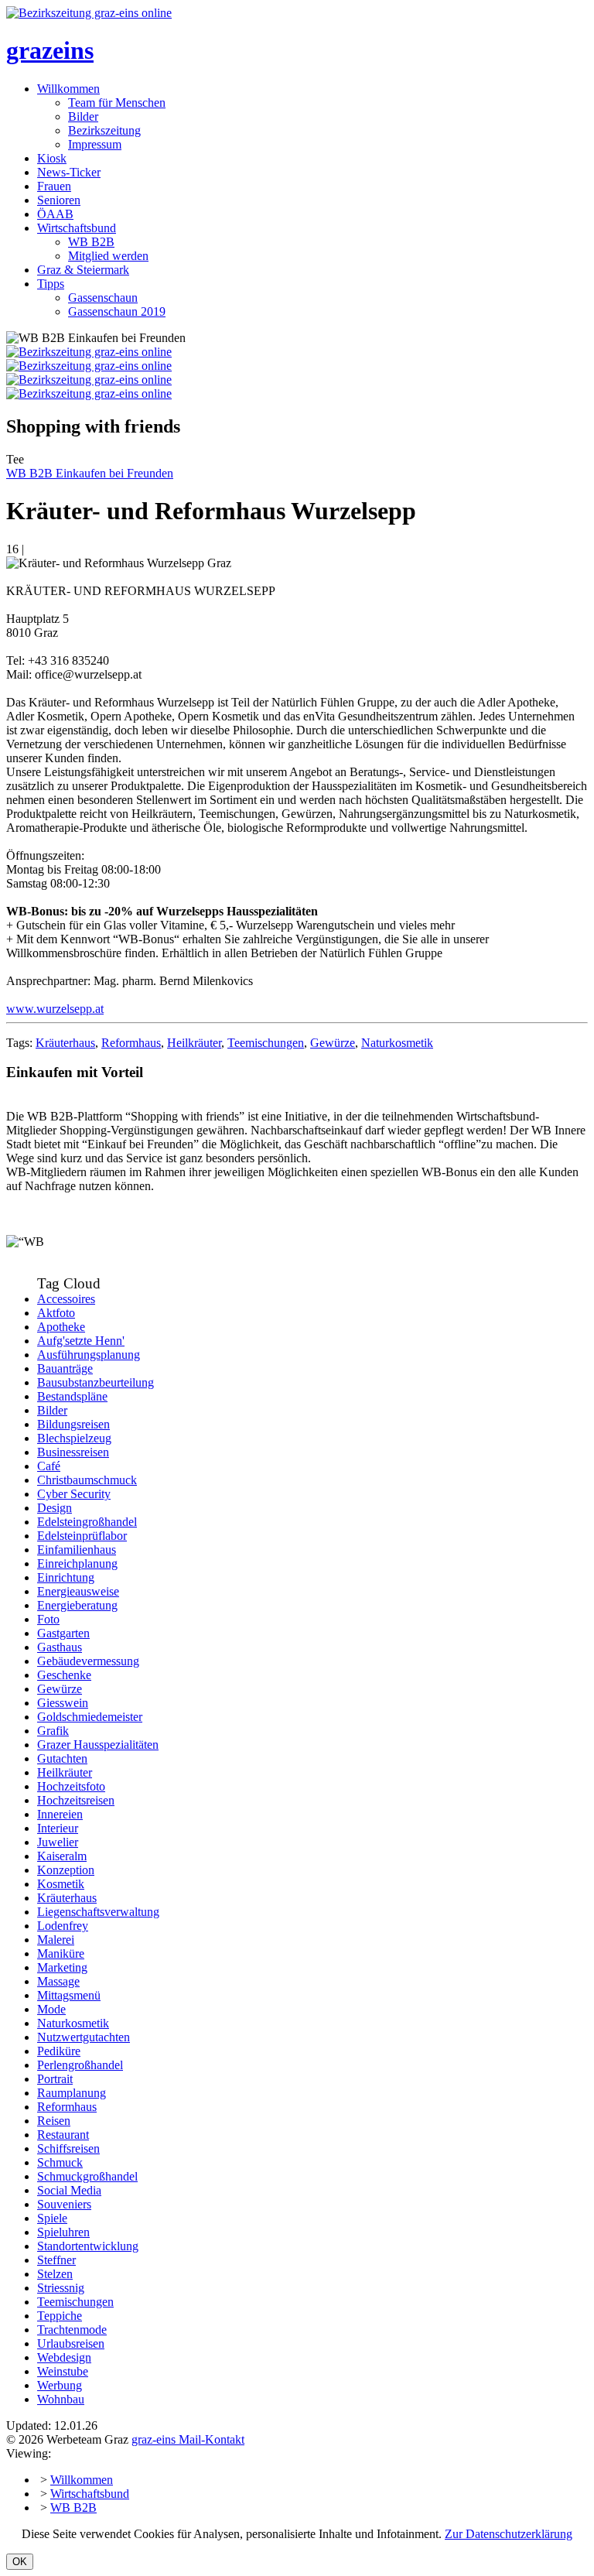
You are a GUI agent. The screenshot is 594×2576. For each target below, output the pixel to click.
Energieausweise (78, 1591)
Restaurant (63, 2135)
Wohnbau (61, 2399)
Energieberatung (77, 1605)
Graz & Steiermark (83, 270)
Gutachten (62, 1758)
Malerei (56, 1940)
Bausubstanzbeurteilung (96, 1382)
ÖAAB (55, 214)
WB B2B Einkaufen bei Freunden (90, 473)
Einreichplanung (77, 1563)
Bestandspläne (72, 1396)
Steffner (56, 2260)
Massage (58, 1981)
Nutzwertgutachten (84, 2037)
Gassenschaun (103, 298)
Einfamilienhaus (77, 1550)
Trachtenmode (72, 2330)
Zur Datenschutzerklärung (509, 2534)
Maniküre (61, 1953)
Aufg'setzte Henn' (81, 1341)
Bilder (83, 116)
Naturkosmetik (397, 1043)
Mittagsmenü (69, 1995)
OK (20, 2562)
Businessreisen (73, 1452)
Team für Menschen (117, 103)
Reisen (54, 2121)
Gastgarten (63, 1633)
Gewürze (333, 1043)
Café (49, 1466)
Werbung (60, 2385)
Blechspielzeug (74, 1438)
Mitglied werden (108, 256)
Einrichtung (66, 1577)
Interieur (58, 1828)
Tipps (51, 284)
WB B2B (91, 242)
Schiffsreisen (68, 2148)
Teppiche (60, 2316)
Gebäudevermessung (88, 1661)
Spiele (52, 2218)
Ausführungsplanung (89, 1355)
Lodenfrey (63, 1926)
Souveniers (64, 2204)
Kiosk (52, 158)
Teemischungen (266, 1043)
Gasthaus (60, 1647)
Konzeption (66, 1870)
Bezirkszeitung (104, 130)
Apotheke (61, 1327)
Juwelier (58, 1842)
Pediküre (59, 2051)
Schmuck (60, 2162)
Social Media (69, 2190)
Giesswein (63, 1703)
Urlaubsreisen (71, 2343)
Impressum (95, 144)
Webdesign (64, 2357)
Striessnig (61, 2288)
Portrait (55, 2079)
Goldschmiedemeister (90, 1717)
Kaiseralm (62, 1856)
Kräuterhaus (65, 1043)
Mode (51, 2009)
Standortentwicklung (88, 2246)
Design (55, 1508)
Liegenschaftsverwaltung (98, 1912)
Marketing (62, 1967)
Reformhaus (131, 1043)
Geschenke (64, 1675)
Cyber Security (74, 1494)
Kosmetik (61, 1884)
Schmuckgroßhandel (87, 2176)
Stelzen (55, 2274)
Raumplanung (72, 2093)
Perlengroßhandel (80, 2065)
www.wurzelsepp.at (55, 1009)
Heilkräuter (194, 1043)
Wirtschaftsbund (77, 228)
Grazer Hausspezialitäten (98, 1745)
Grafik (53, 1731)
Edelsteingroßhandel (87, 1522)
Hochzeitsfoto (71, 1786)
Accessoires (66, 1299)
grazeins (50, 50)
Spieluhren (63, 2232)
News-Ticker (69, 172)
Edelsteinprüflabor (82, 1536)
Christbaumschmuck (87, 1480)
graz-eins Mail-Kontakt (188, 2439)
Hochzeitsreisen (76, 1800)
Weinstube (63, 2371)
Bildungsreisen (73, 1424)
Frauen (54, 186)
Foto (48, 1619)
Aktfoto (56, 1313)
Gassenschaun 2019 (117, 311)
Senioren (59, 200)
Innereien (60, 1814)
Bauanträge (65, 1368)
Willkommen (68, 89)
